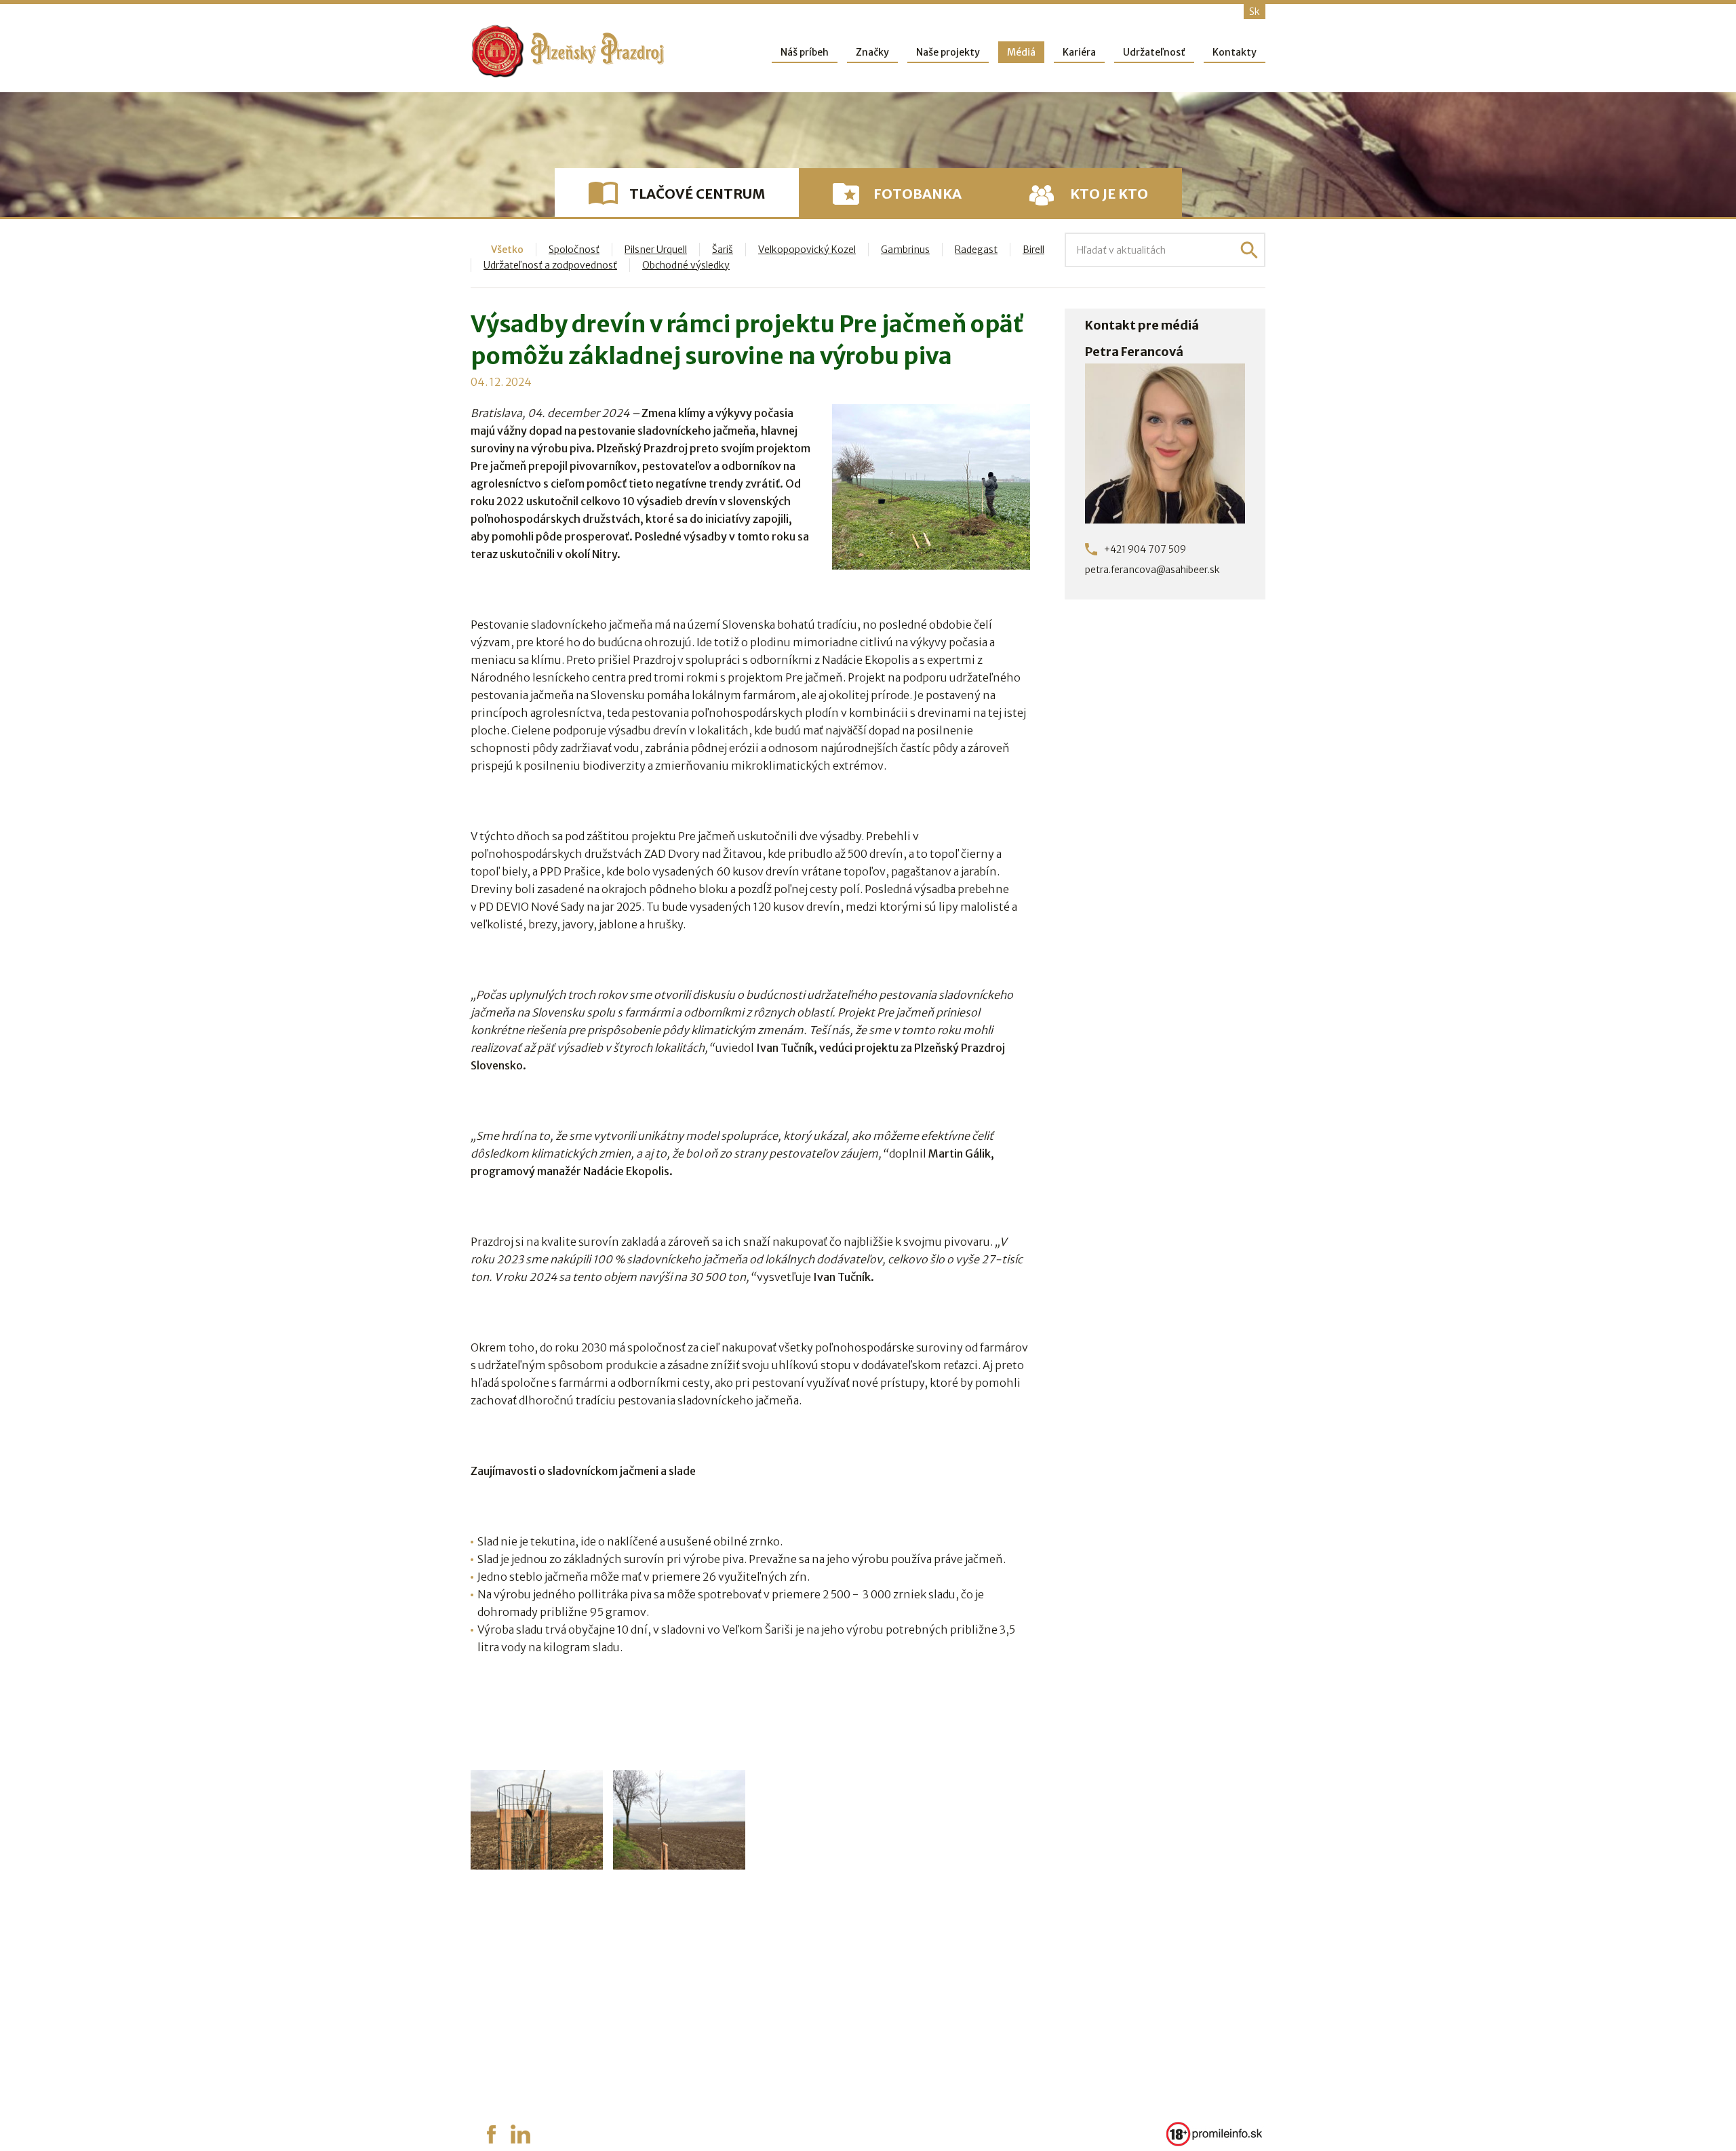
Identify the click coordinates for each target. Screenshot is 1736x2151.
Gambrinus (905, 250)
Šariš (723, 250)
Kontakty (1235, 52)
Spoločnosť (574, 250)
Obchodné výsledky (686, 265)
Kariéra (1079, 52)
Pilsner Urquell (656, 250)
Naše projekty (948, 52)
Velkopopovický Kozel (807, 250)
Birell (1033, 250)
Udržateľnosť (1154, 52)
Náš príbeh (805, 52)
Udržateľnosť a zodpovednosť (550, 265)
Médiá (1021, 52)
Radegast (976, 250)
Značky (872, 52)
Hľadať (1249, 250)
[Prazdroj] (568, 51)
